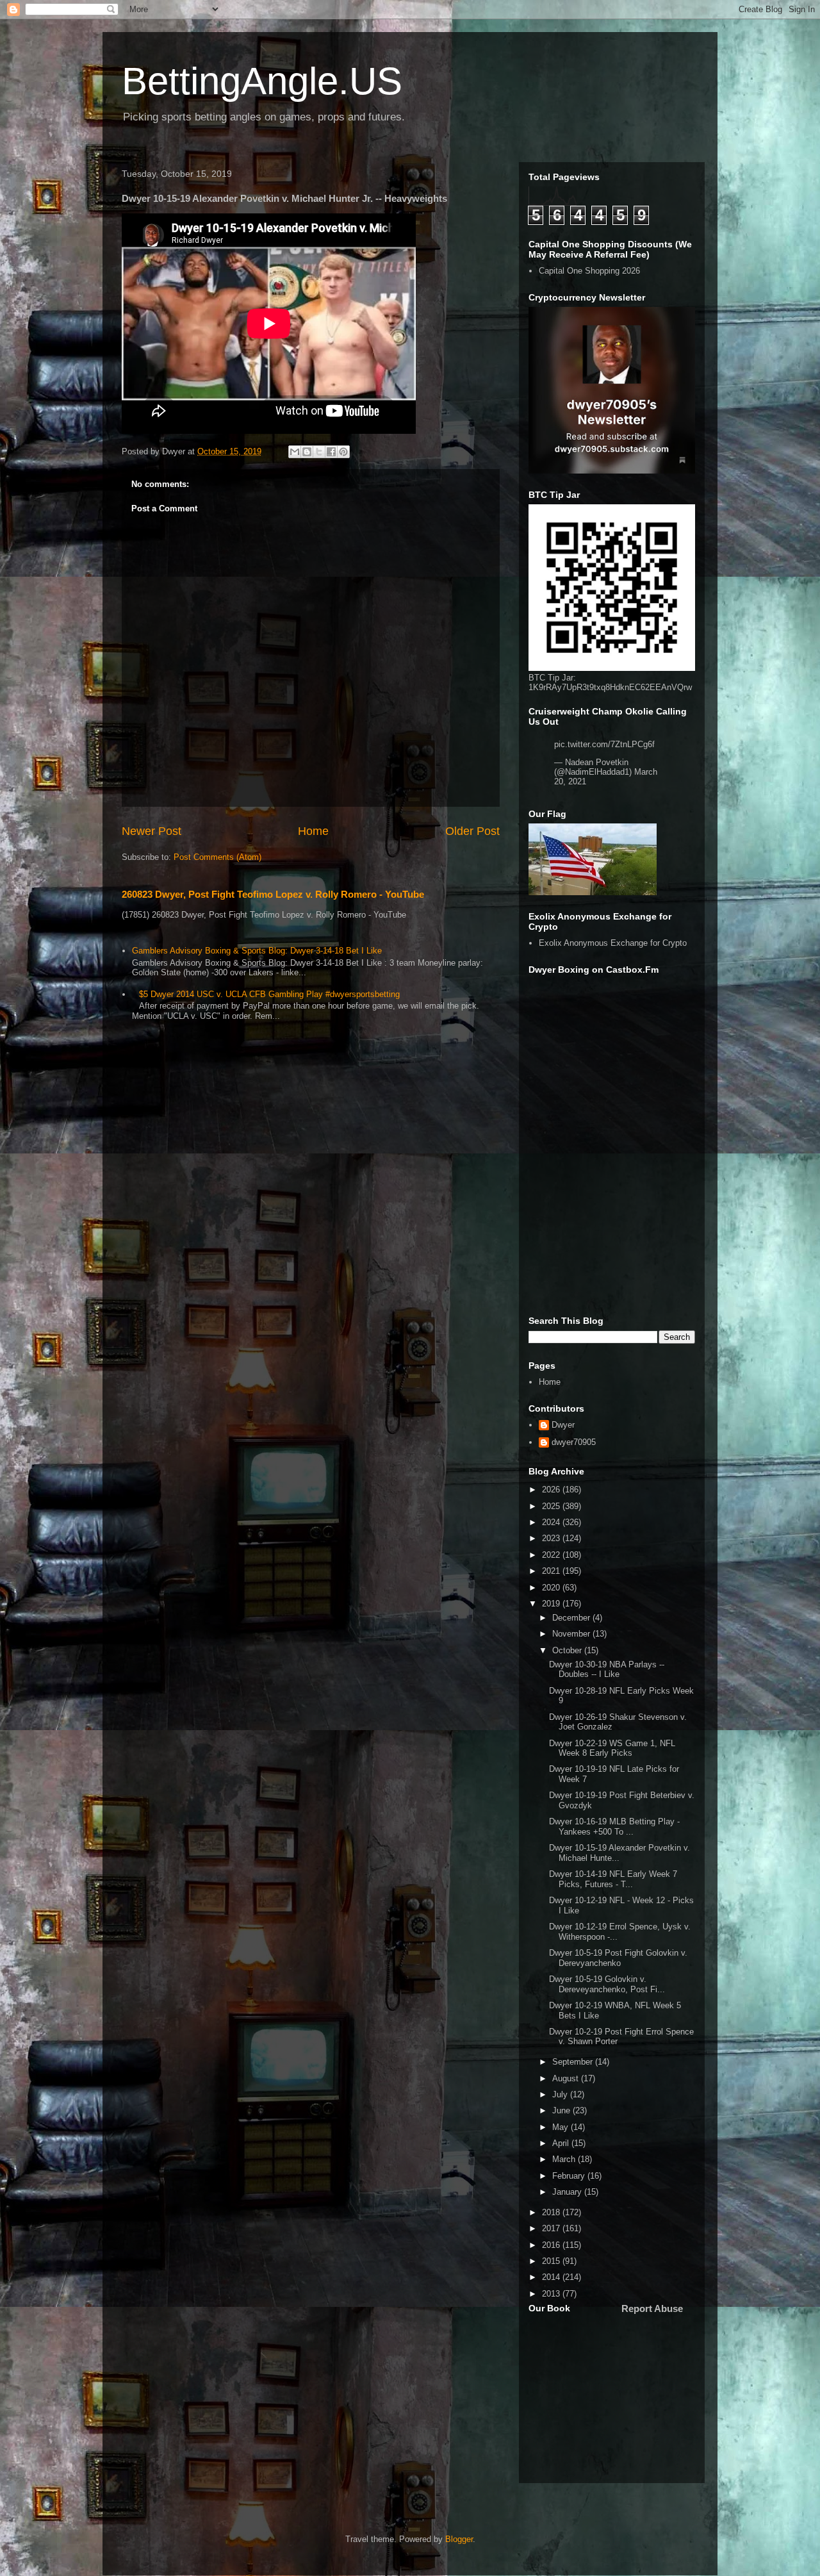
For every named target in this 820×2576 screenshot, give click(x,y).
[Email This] (295, 452)
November (572, 1634)
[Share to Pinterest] (343, 452)
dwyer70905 (574, 1442)
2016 (552, 2245)
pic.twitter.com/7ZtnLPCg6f (604, 744)
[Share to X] (319, 452)
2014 (552, 2277)
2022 (552, 1555)
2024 (552, 1522)
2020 (552, 1588)
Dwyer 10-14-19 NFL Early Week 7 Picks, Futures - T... (613, 1879)
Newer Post (152, 831)
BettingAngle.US (262, 81)
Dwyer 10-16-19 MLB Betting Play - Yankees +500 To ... (614, 1827)
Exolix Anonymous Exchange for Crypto (613, 943)
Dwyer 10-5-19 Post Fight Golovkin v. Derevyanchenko (618, 1958)
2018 (552, 2212)
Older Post (472, 831)
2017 (552, 2228)
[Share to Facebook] (331, 452)
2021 (552, 1571)
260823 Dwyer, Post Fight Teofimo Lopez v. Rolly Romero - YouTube (273, 894)
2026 (552, 1490)
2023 (552, 1538)
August (567, 2078)
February (570, 2176)
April (562, 2143)
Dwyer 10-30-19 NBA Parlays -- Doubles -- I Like (607, 1670)
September (574, 2062)
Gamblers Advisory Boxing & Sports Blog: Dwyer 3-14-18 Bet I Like (257, 951)
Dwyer (563, 1425)
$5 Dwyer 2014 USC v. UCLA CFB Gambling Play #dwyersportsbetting (269, 994)
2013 (552, 2294)
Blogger (459, 2539)
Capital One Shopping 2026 (589, 271)
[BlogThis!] (307, 452)
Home (313, 831)
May (562, 2127)
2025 (552, 1506)
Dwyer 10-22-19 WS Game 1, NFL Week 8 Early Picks (612, 1748)
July (561, 2094)
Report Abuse (652, 2308)
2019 (552, 1604)
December (572, 1618)
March (565, 2159)
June (562, 2110)
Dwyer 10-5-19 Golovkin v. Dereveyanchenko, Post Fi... (607, 1984)
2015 (552, 2261)
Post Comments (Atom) (217, 857)
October (568, 1650)
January (568, 2192)
